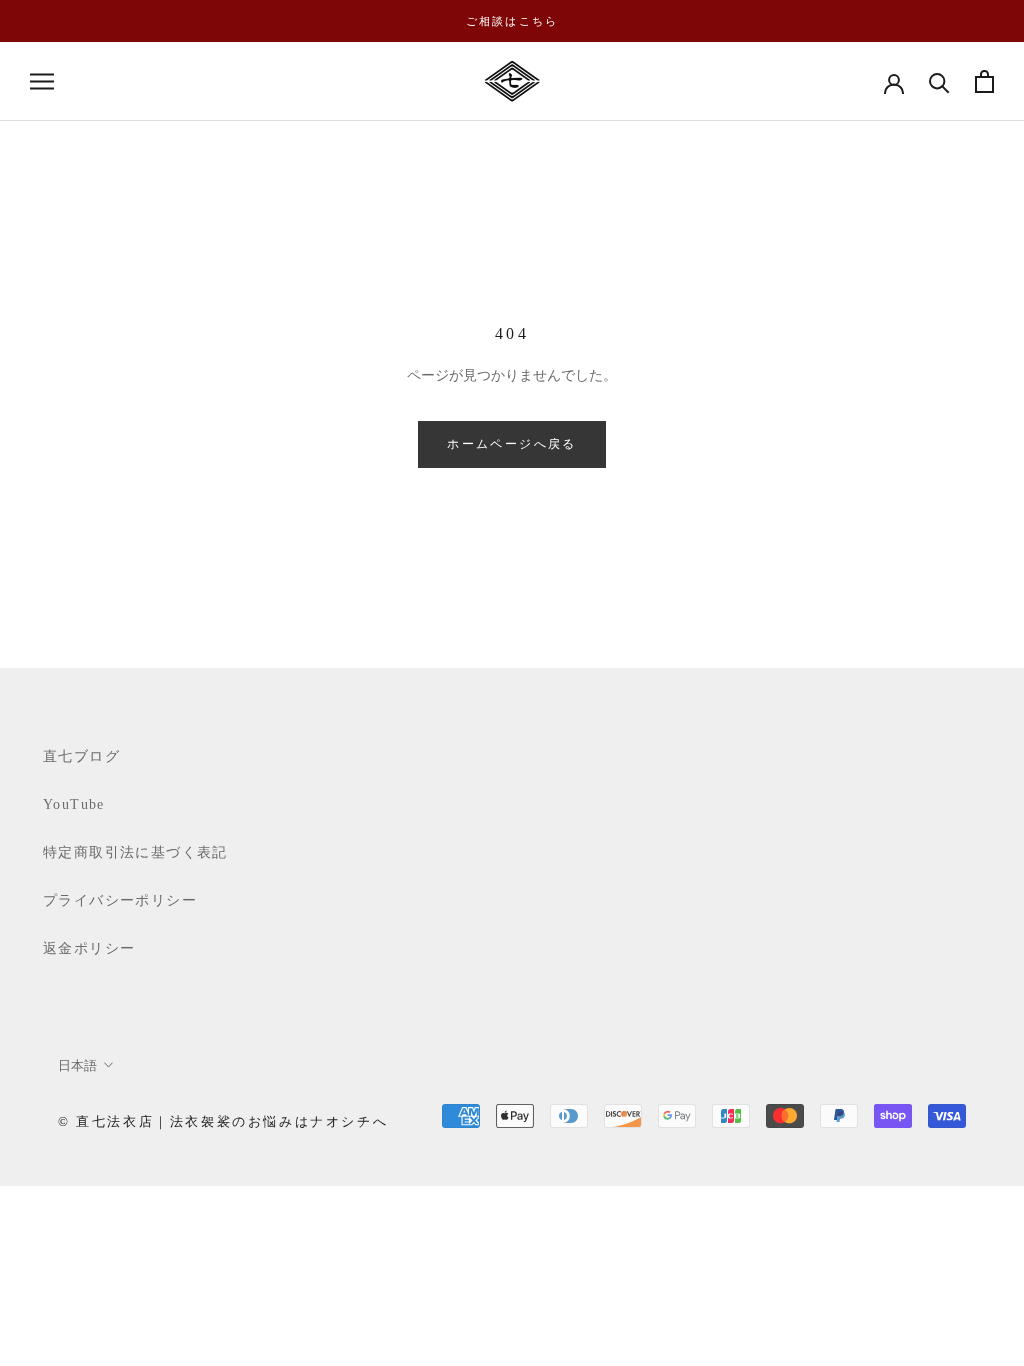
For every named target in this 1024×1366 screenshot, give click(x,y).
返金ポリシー (89, 948)
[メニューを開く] (42, 81)
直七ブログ (81, 756)
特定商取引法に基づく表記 (135, 852)
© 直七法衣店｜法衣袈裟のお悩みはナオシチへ (223, 1121)
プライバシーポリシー (120, 900)
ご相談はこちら (512, 21)
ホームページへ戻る (512, 444)
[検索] (939, 81)
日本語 (77, 1065)
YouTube (74, 804)
